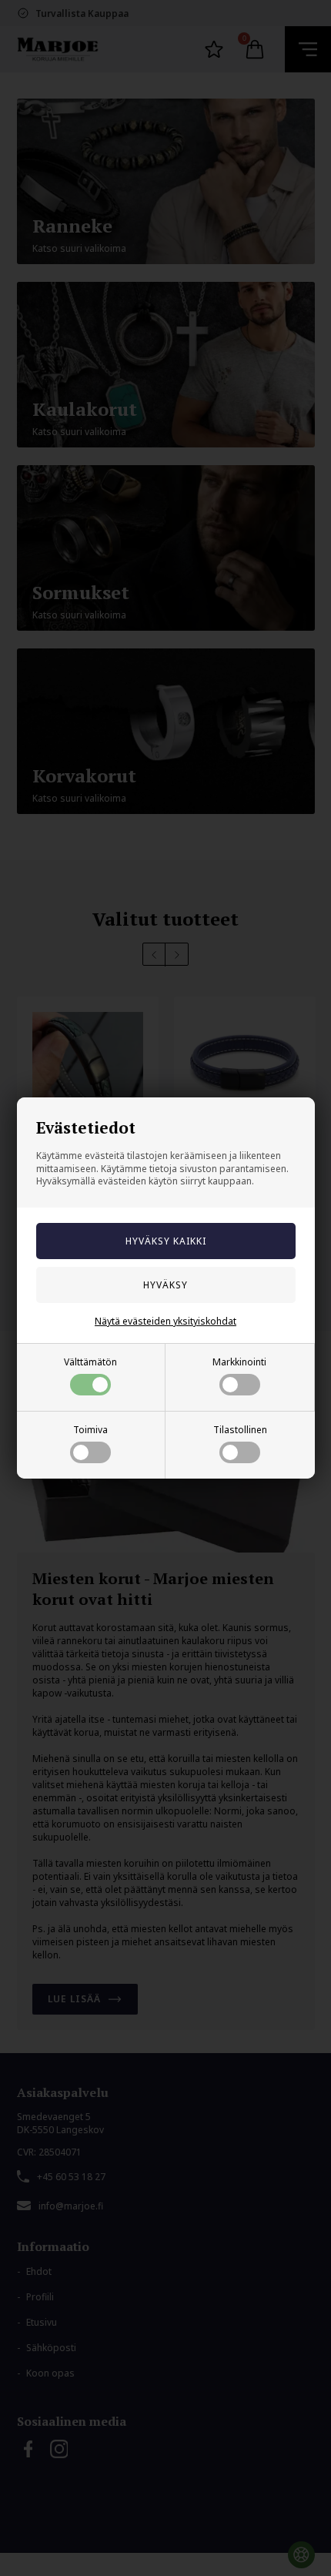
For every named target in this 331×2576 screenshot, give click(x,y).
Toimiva (90, 1430)
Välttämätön (90, 1362)
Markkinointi (239, 1362)
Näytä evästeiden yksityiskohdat (165, 1321)
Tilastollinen (240, 1430)
